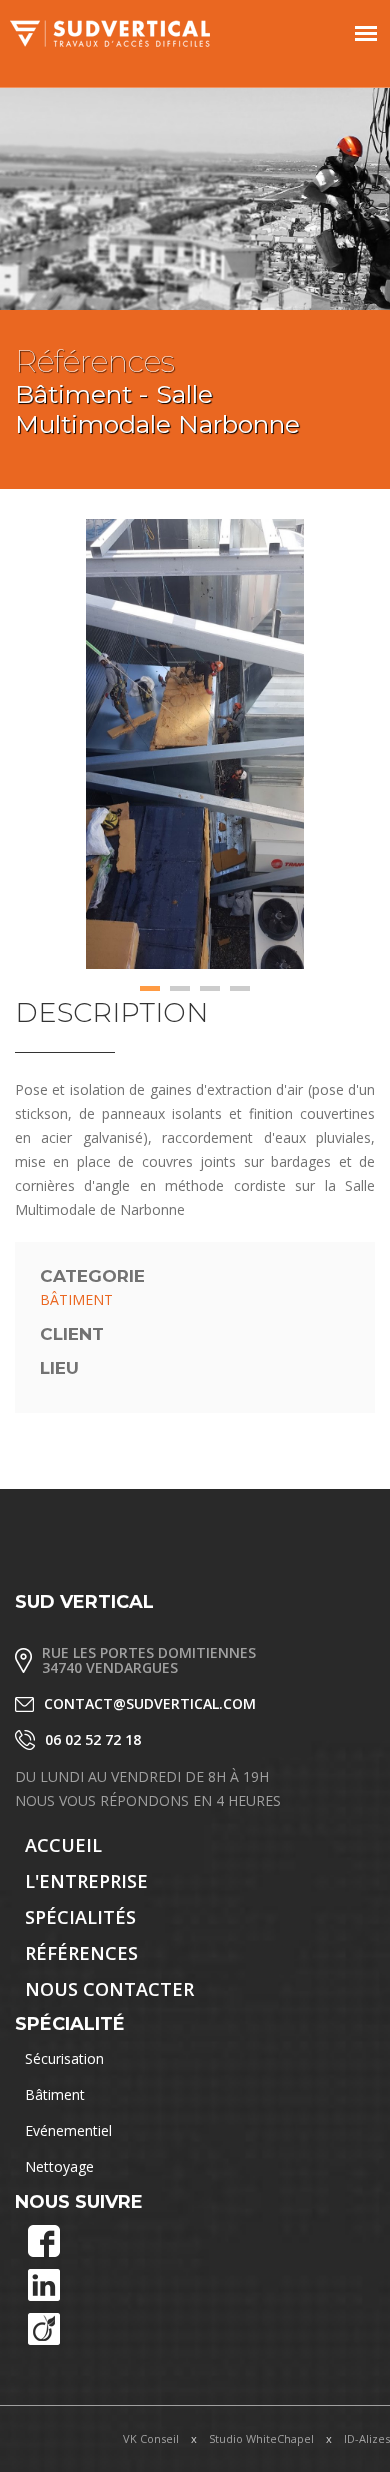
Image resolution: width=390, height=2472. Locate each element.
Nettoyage (59, 2166)
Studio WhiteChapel (261, 2438)
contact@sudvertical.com (150, 1703)
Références (81, 1953)
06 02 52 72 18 (93, 1739)
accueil (63, 1845)
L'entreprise (86, 1881)
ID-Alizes (367, 2438)
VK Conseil (151, 2438)
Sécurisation (64, 2058)
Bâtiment (55, 2094)
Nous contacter (109, 1989)
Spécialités (80, 1917)
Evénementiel (68, 2130)
